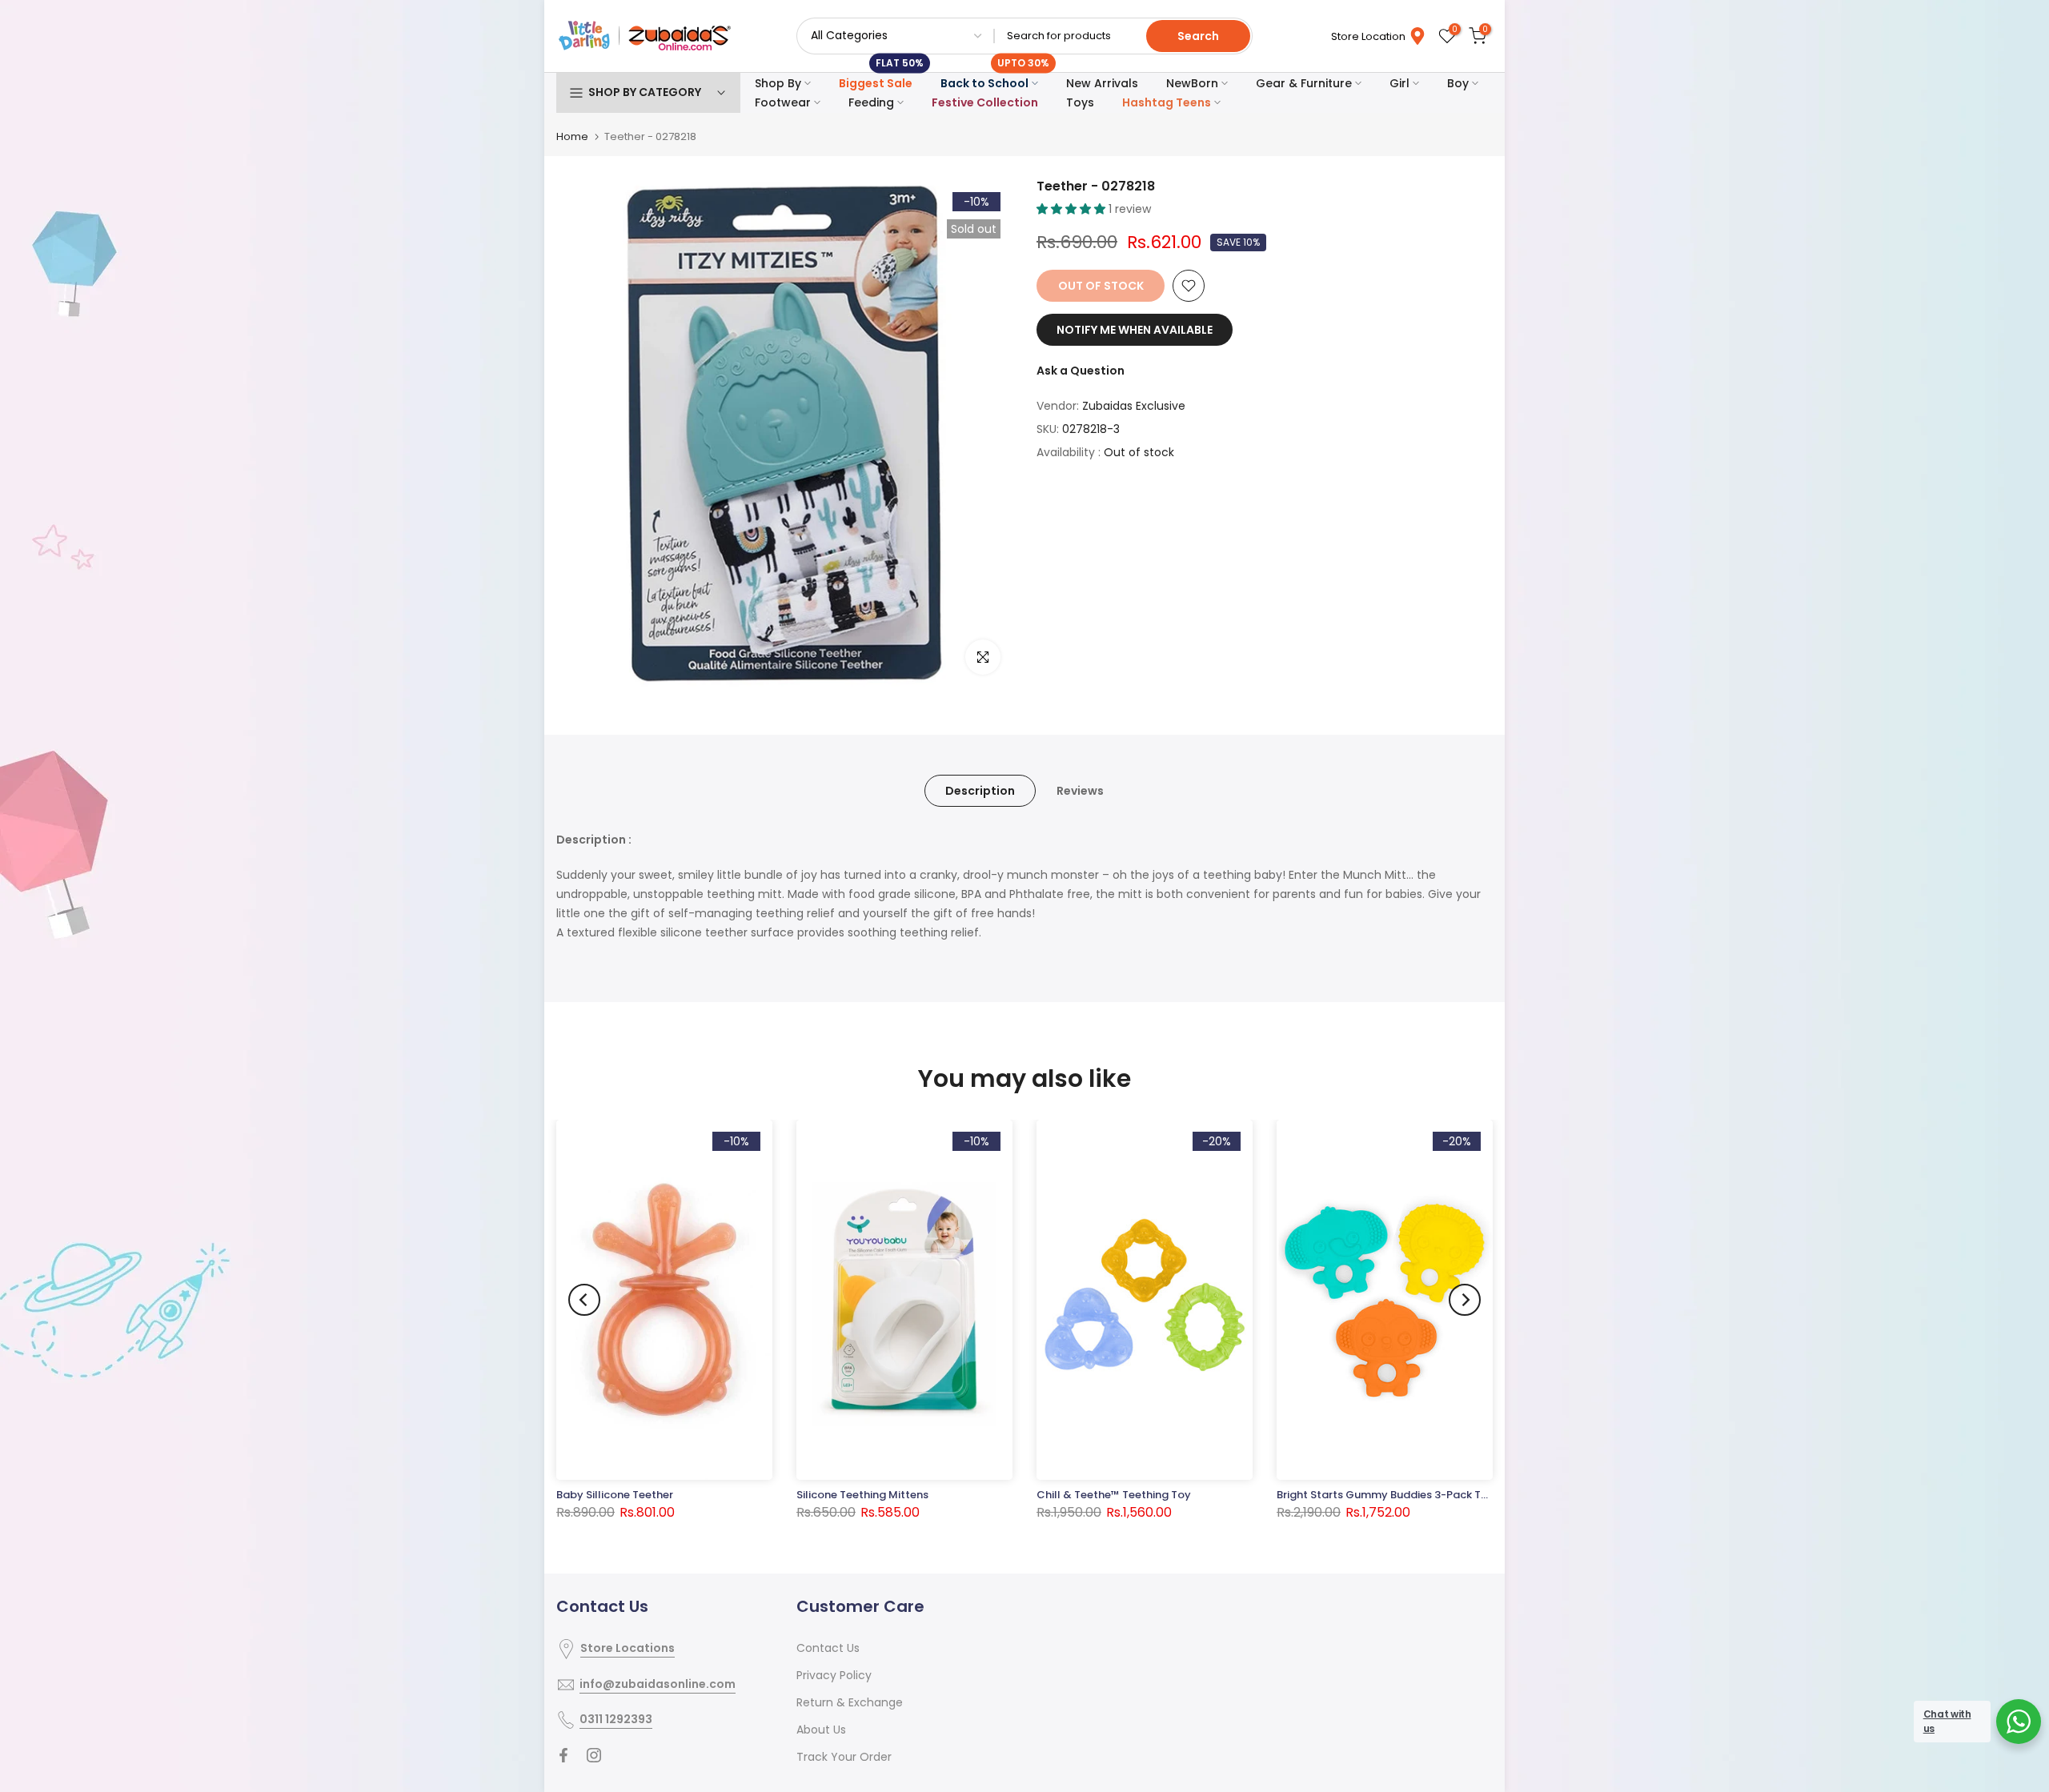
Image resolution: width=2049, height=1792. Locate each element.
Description (980, 791)
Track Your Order (844, 1757)
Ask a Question (1081, 371)
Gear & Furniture (1304, 83)
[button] (1073, 209)
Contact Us (828, 1648)
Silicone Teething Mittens (862, 1495)
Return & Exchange (850, 1702)
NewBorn (1192, 83)
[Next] (1465, 1300)
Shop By (778, 83)
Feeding (871, 102)
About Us (821, 1730)
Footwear (783, 102)
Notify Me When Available (1135, 330)
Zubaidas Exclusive (1134, 406)
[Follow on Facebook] (563, 1755)
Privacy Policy (834, 1675)
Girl (1399, 83)
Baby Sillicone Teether (615, 1495)
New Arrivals (1102, 83)
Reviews (1080, 791)
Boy (1458, 83)
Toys (1080, 102)
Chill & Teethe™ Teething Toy (1114, 1495)
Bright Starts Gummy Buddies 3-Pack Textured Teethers (1423, 1495)
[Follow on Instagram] (594, 1755)
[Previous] (584, 1300)
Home (572, 136)
